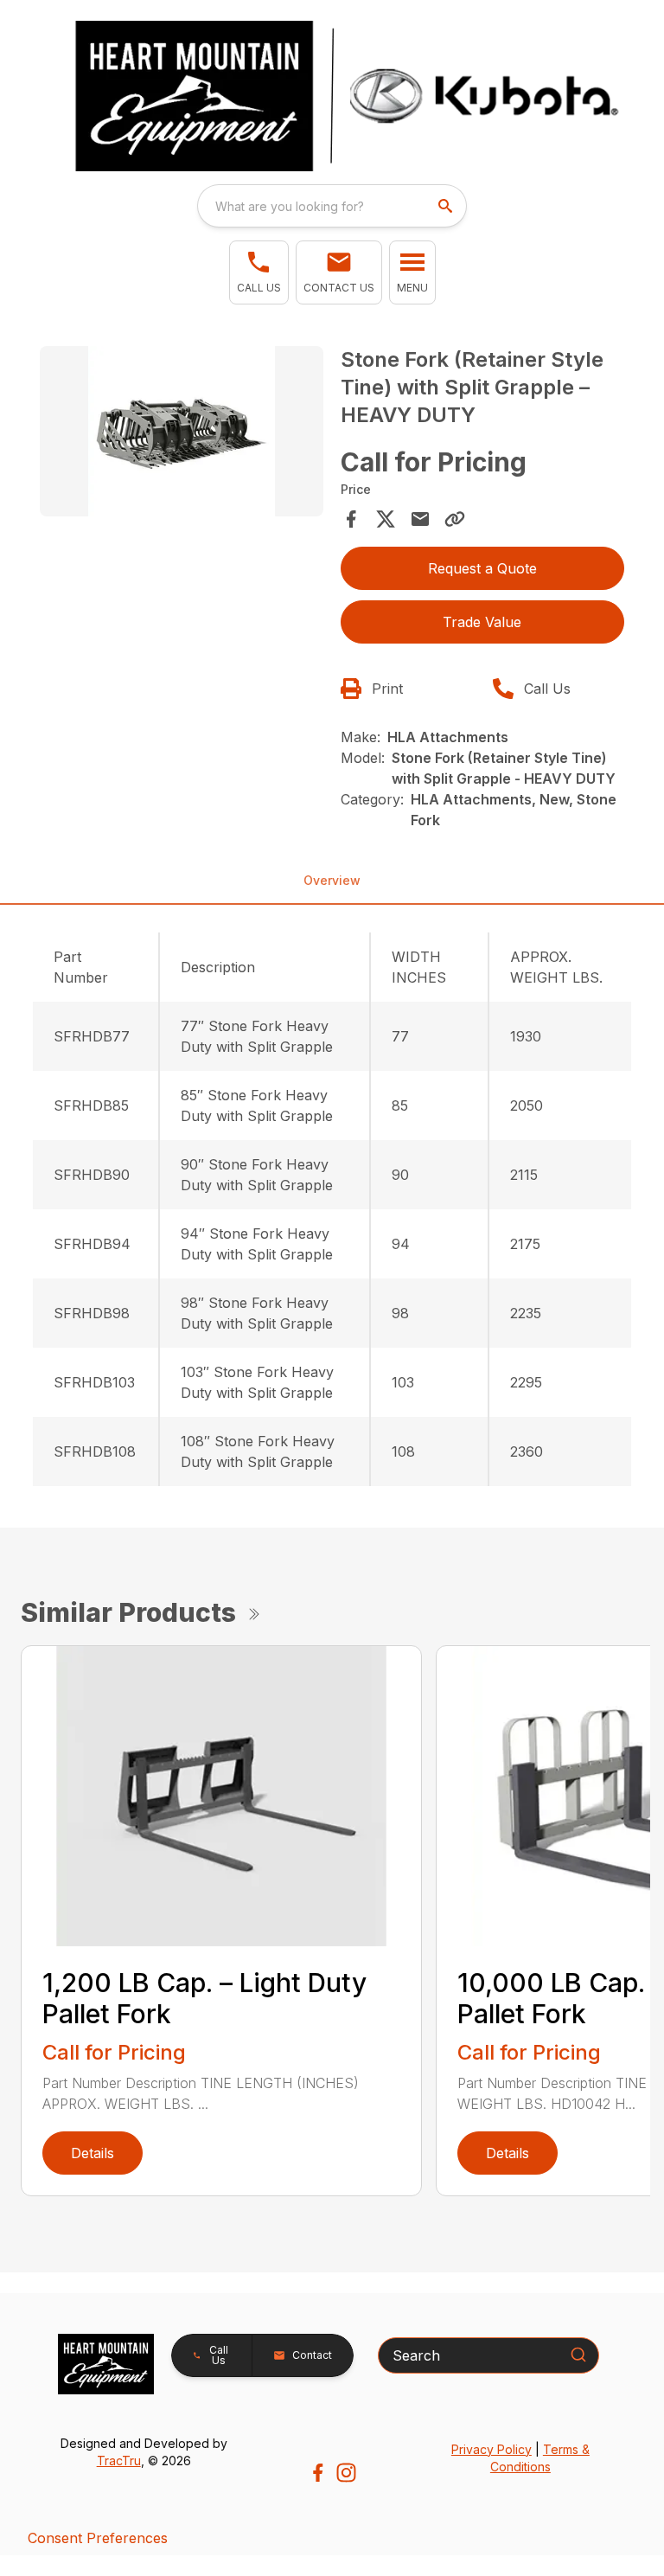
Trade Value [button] (482, 622)
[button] (259, 272)
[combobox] (332, 206)
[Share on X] (386, 519)
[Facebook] (318, 2473)
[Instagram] (346, 2473)
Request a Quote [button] (482, 568)
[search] (447, 206)
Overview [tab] (332, 880)
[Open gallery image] (182, 431)
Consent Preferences (98, 2538)
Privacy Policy (492, 2449)
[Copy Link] (455, 519)
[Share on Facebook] (351, 519)
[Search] (578, 2355)
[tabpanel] (182, 434)
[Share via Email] (420, 519)
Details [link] (93, 2153)
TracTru (119, 2461)
